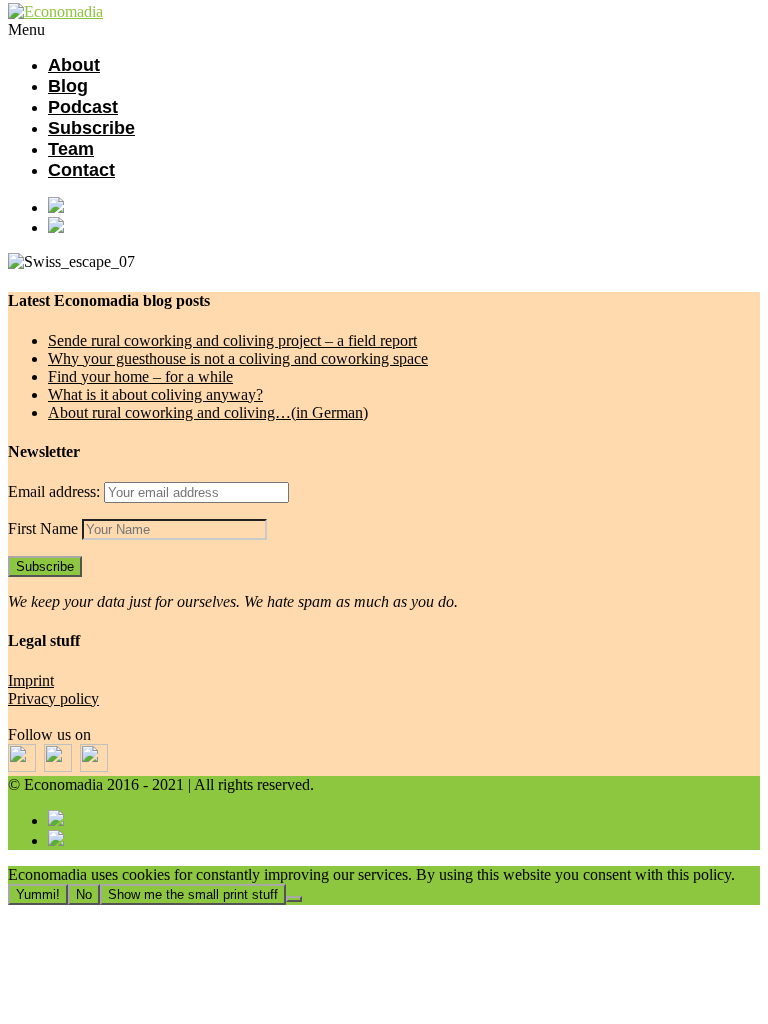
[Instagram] (404, 227)
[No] (294, 899)
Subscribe (91, 128)
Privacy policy (53, 698)
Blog (68, 86)
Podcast (83, 107)
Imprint (31, 680)
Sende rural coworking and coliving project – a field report (232, 340)
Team (71, 149)
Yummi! (38, 894)
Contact (81, 170)
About (74, 65)
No (84, 894)
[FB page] (404, 207)
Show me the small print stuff (193, 894)
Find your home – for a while (140, 376)
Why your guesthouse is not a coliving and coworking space (238, 358)
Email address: (56, 491)
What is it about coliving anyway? (155, 394)
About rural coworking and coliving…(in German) (208, 412)
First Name (43, 528)
